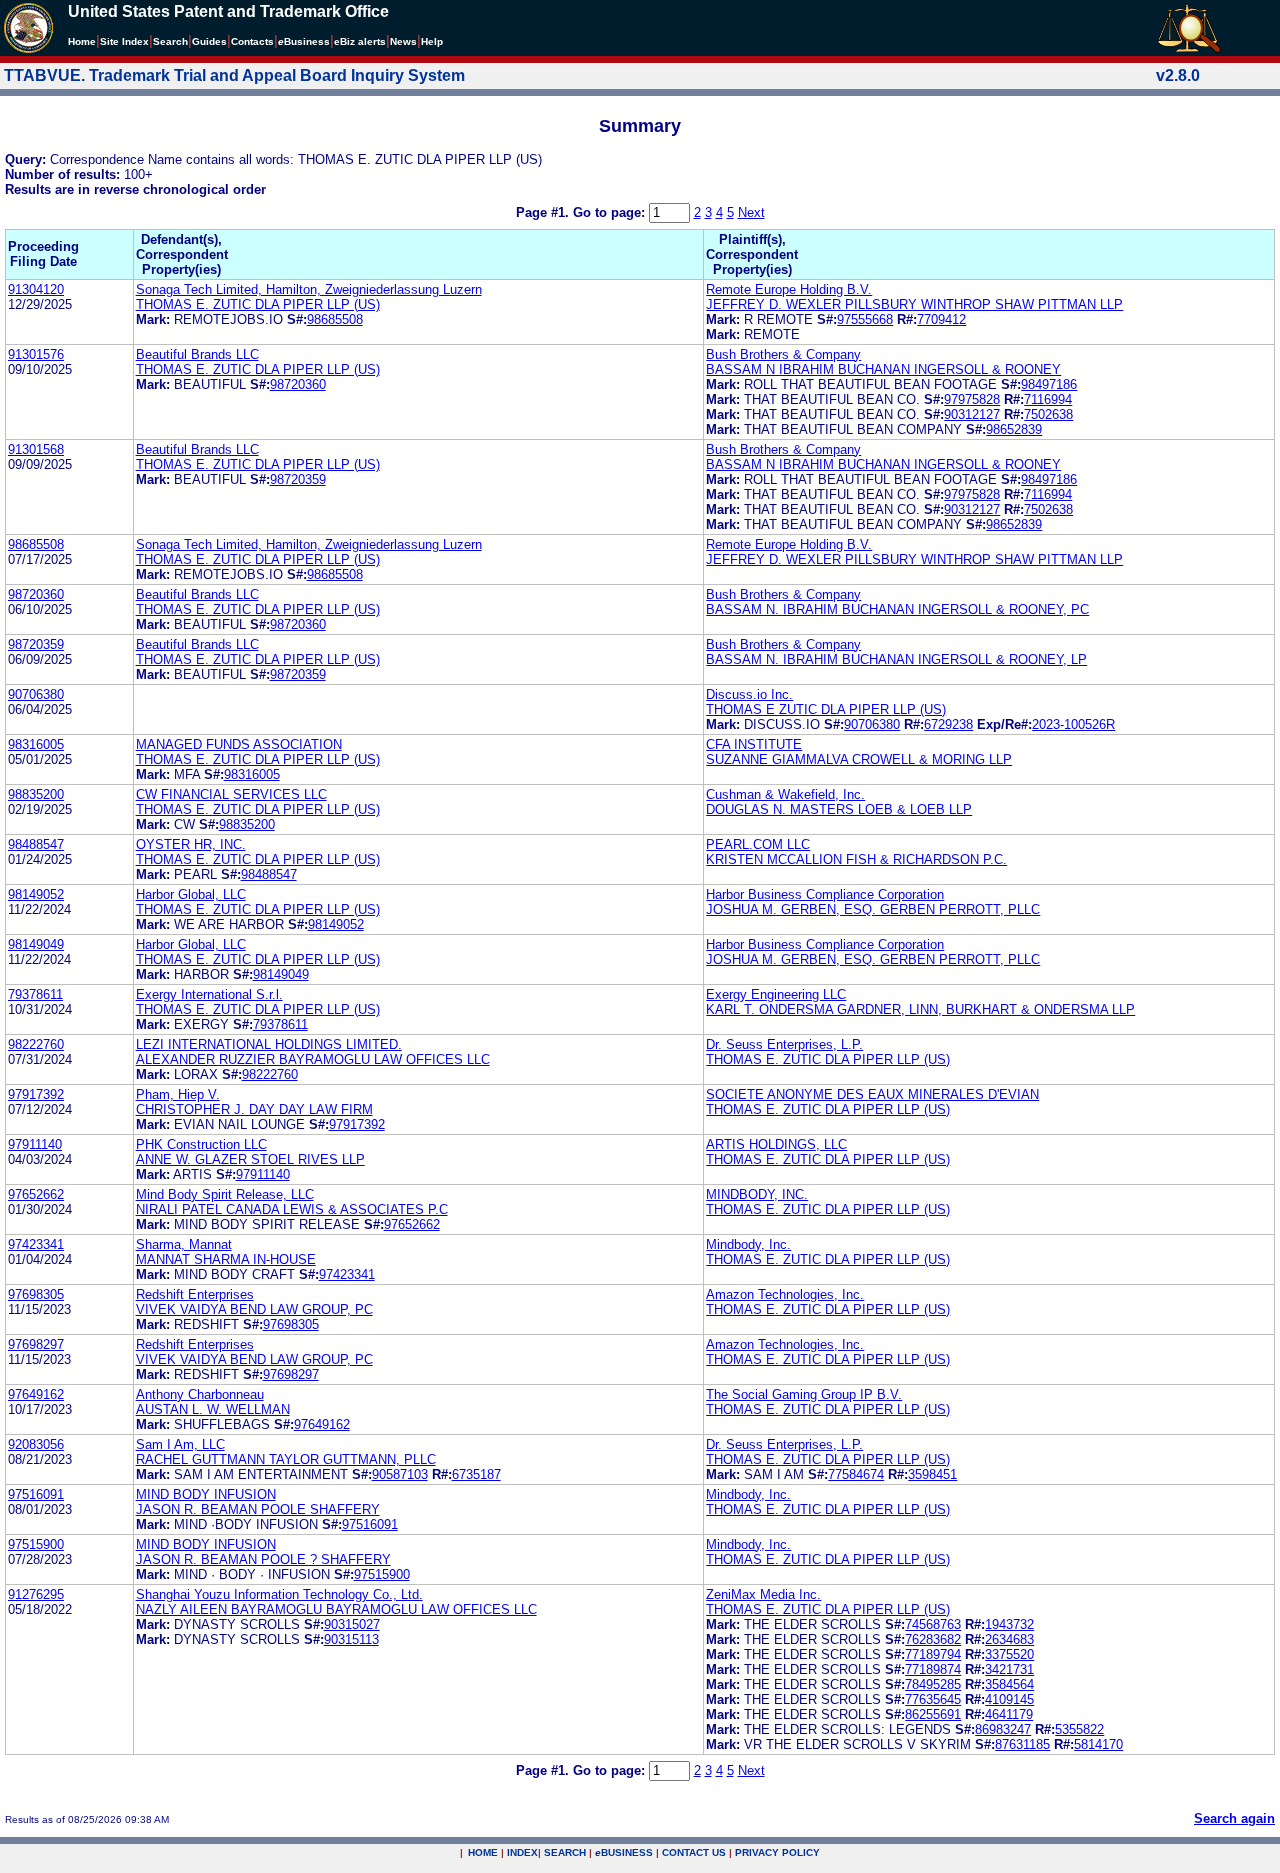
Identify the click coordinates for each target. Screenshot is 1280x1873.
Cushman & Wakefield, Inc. (785, 794)
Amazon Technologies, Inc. (785, 1294)
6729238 (948, 724)
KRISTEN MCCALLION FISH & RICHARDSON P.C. (856, 859)
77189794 (933, 1654)
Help (432, 41)
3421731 (1009, 1669)
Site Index (124, 41)
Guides (209, 41)
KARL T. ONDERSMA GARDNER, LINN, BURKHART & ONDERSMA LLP (920, 1009)
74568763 (933, 1624)
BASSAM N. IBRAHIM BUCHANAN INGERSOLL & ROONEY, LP (896, 659)
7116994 (1048, 399)
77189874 (933, 1669)
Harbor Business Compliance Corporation (825, 894)
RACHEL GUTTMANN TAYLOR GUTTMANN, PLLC (286, 1459)
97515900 (36, 1544)
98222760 (36, 1044)
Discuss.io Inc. (749, 694)
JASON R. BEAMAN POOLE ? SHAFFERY (263, 1559)
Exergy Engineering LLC (776, 994)
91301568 (36, 449)
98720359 (298, 479)
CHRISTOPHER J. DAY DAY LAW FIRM (254, 1109)
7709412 (941, 319)
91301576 (36, 354)
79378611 (35, 994)
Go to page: (611, 212)
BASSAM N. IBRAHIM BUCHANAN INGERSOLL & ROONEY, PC (897, 609)
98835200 (36, 794)
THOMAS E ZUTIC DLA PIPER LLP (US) (826, 709)
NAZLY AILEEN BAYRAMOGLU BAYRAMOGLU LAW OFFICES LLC (336, 1609)
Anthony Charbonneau (200, 1394)
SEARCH (565, 1852)
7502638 (1048, 414)
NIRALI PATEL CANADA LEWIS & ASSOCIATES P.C (292, 1209)
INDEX (522, 1852)
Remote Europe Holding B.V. (789, 289)
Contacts (252, 41)
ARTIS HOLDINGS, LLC (776, 1144)
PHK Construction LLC (201, 1144)
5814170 (1098, 1744)
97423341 (36, 1244)
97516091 (36, 1494)
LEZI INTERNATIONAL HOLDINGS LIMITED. (269, 1044)
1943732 (1009, 1624)
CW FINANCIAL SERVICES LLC (231, 794)
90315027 (352, 1624)
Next (751, 212)
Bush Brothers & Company (783, 354)
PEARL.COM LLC (758, 844)
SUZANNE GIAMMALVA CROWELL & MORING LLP (859, 759)
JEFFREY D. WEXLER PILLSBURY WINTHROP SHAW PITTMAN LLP (914, 304)
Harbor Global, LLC (191, 894)
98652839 (1014, 429)
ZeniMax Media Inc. (763, 1594)
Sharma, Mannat (184, 1244)
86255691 (933, 1714)
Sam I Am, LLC (180, 1444)
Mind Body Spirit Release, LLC (225, 1194)
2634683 (1009, 1639)
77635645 (933, 1699)
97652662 (36, 1194)
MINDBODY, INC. (757, 1194)
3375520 (1009, 1654)
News (403, 41)
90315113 (351, 1639)
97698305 (36, 1294)
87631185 (1022, 1744)
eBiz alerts (360, 41)
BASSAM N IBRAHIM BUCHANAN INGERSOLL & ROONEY (883, 369)
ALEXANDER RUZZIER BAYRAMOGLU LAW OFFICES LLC (313, 1059)
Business (304, 41)
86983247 (1003, 1729)
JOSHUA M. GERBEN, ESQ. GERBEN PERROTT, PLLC (873, 909)
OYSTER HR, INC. (191, 844)
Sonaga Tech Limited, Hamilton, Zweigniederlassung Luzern (309, 289)
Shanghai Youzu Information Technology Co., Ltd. (279, 1594)
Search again (1234, 1818)
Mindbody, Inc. (748, 1244)
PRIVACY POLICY (777, 1852)
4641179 (1009, 1714)
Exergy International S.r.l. (209, 994)
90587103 (400, 1474)
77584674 (856, 1474)
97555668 (865, 319)
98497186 (1049, 384)
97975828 (972, 399)
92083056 (36, 1444)
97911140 (35, 1144)
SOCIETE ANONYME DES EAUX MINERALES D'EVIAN (872, 1094)
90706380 (36, 694)
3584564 (1009, 1684)
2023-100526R (1073, 724)
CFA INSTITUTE (754, 744)
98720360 (298, 384)
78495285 (933, 1684)
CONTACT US (694, 1852)
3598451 (932, 1474)
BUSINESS (624, 1852)
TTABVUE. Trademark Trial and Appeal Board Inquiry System (234, 75)
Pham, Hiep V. (178, 1094)
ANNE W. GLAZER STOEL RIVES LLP (250, 1159)
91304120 (36, 289)
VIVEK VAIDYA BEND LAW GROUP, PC (254, 1309)
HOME (483, 1852)
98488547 (36, 844)
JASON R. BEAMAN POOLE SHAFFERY (258, 1509)
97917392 (36, 1094)
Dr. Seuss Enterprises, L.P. (784, 1044)
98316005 (36, 744)
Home (82, 41)
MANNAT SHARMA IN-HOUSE (226, 1259)
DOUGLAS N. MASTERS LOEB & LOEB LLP (839, 809)
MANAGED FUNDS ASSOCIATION (239, 744)
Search (170, 41)
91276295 (36, 1594)
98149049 (36, 944)
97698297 (36, 1344)
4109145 (1009, 1699)
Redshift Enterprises (195, 1294)
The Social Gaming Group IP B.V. (804, 1394)
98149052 (36, 894)
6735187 (476, 1474)
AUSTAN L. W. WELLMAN (213, 1409)
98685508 (335, 319)
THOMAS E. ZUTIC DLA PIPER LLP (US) (258, 304)
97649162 (36, 1394)
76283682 (933, 1639)
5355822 (1079, 1729)
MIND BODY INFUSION (206, 1494)
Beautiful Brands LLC (197, 354)
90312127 (972, 414)
